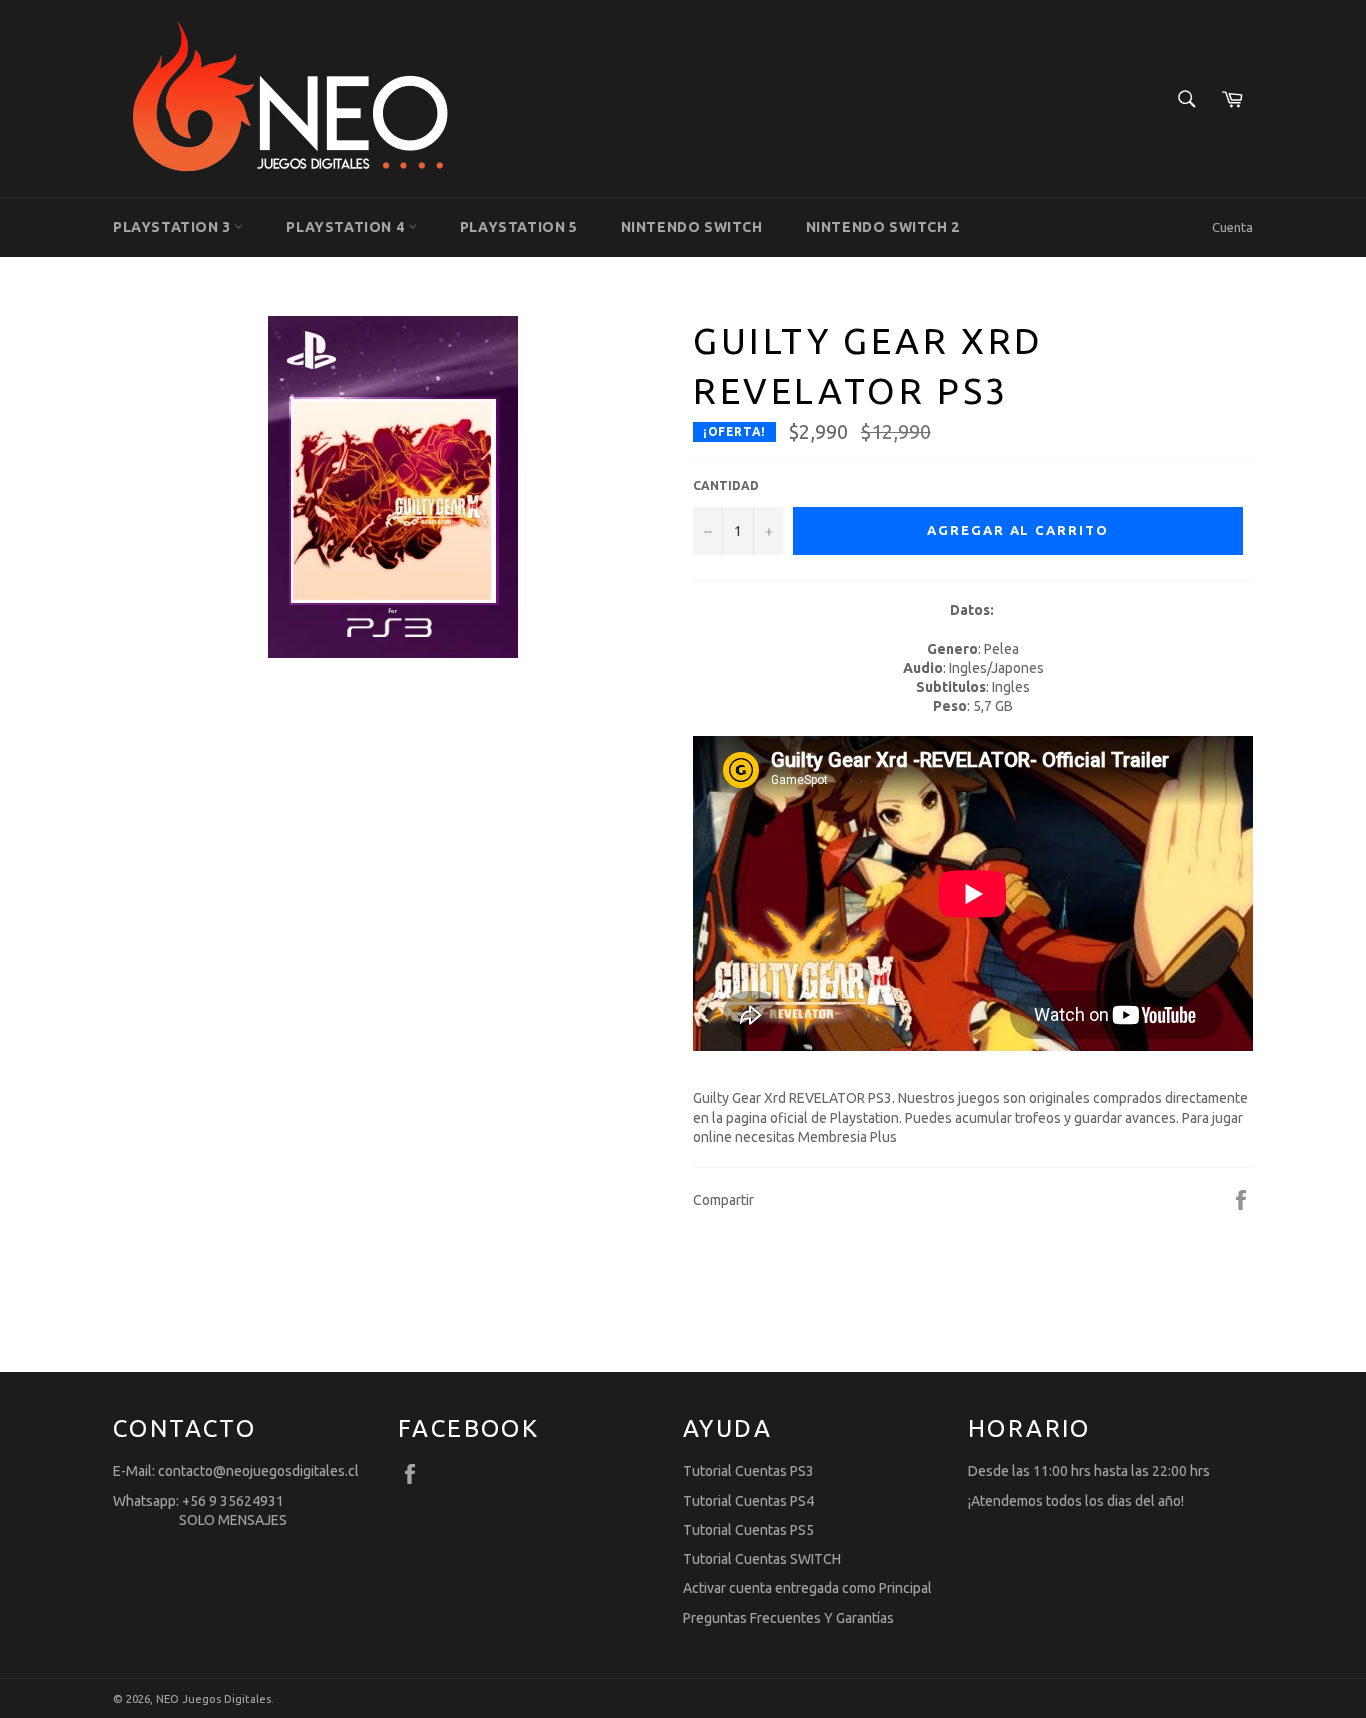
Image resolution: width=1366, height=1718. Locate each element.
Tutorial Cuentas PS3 (748, 1471)
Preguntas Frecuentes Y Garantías (788, 1618)
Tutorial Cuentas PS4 (748, 1501)
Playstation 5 (519, 227)
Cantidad (726, 485)
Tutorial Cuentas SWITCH (762, 1559)
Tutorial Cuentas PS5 (748, 1530)
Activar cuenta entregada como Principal (807, 1588)
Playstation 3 (173, 227)
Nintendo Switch (692, 227)
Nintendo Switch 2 (883, 227)
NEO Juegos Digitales (213, 1699)
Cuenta (1232, 227)
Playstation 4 (346, 227)
